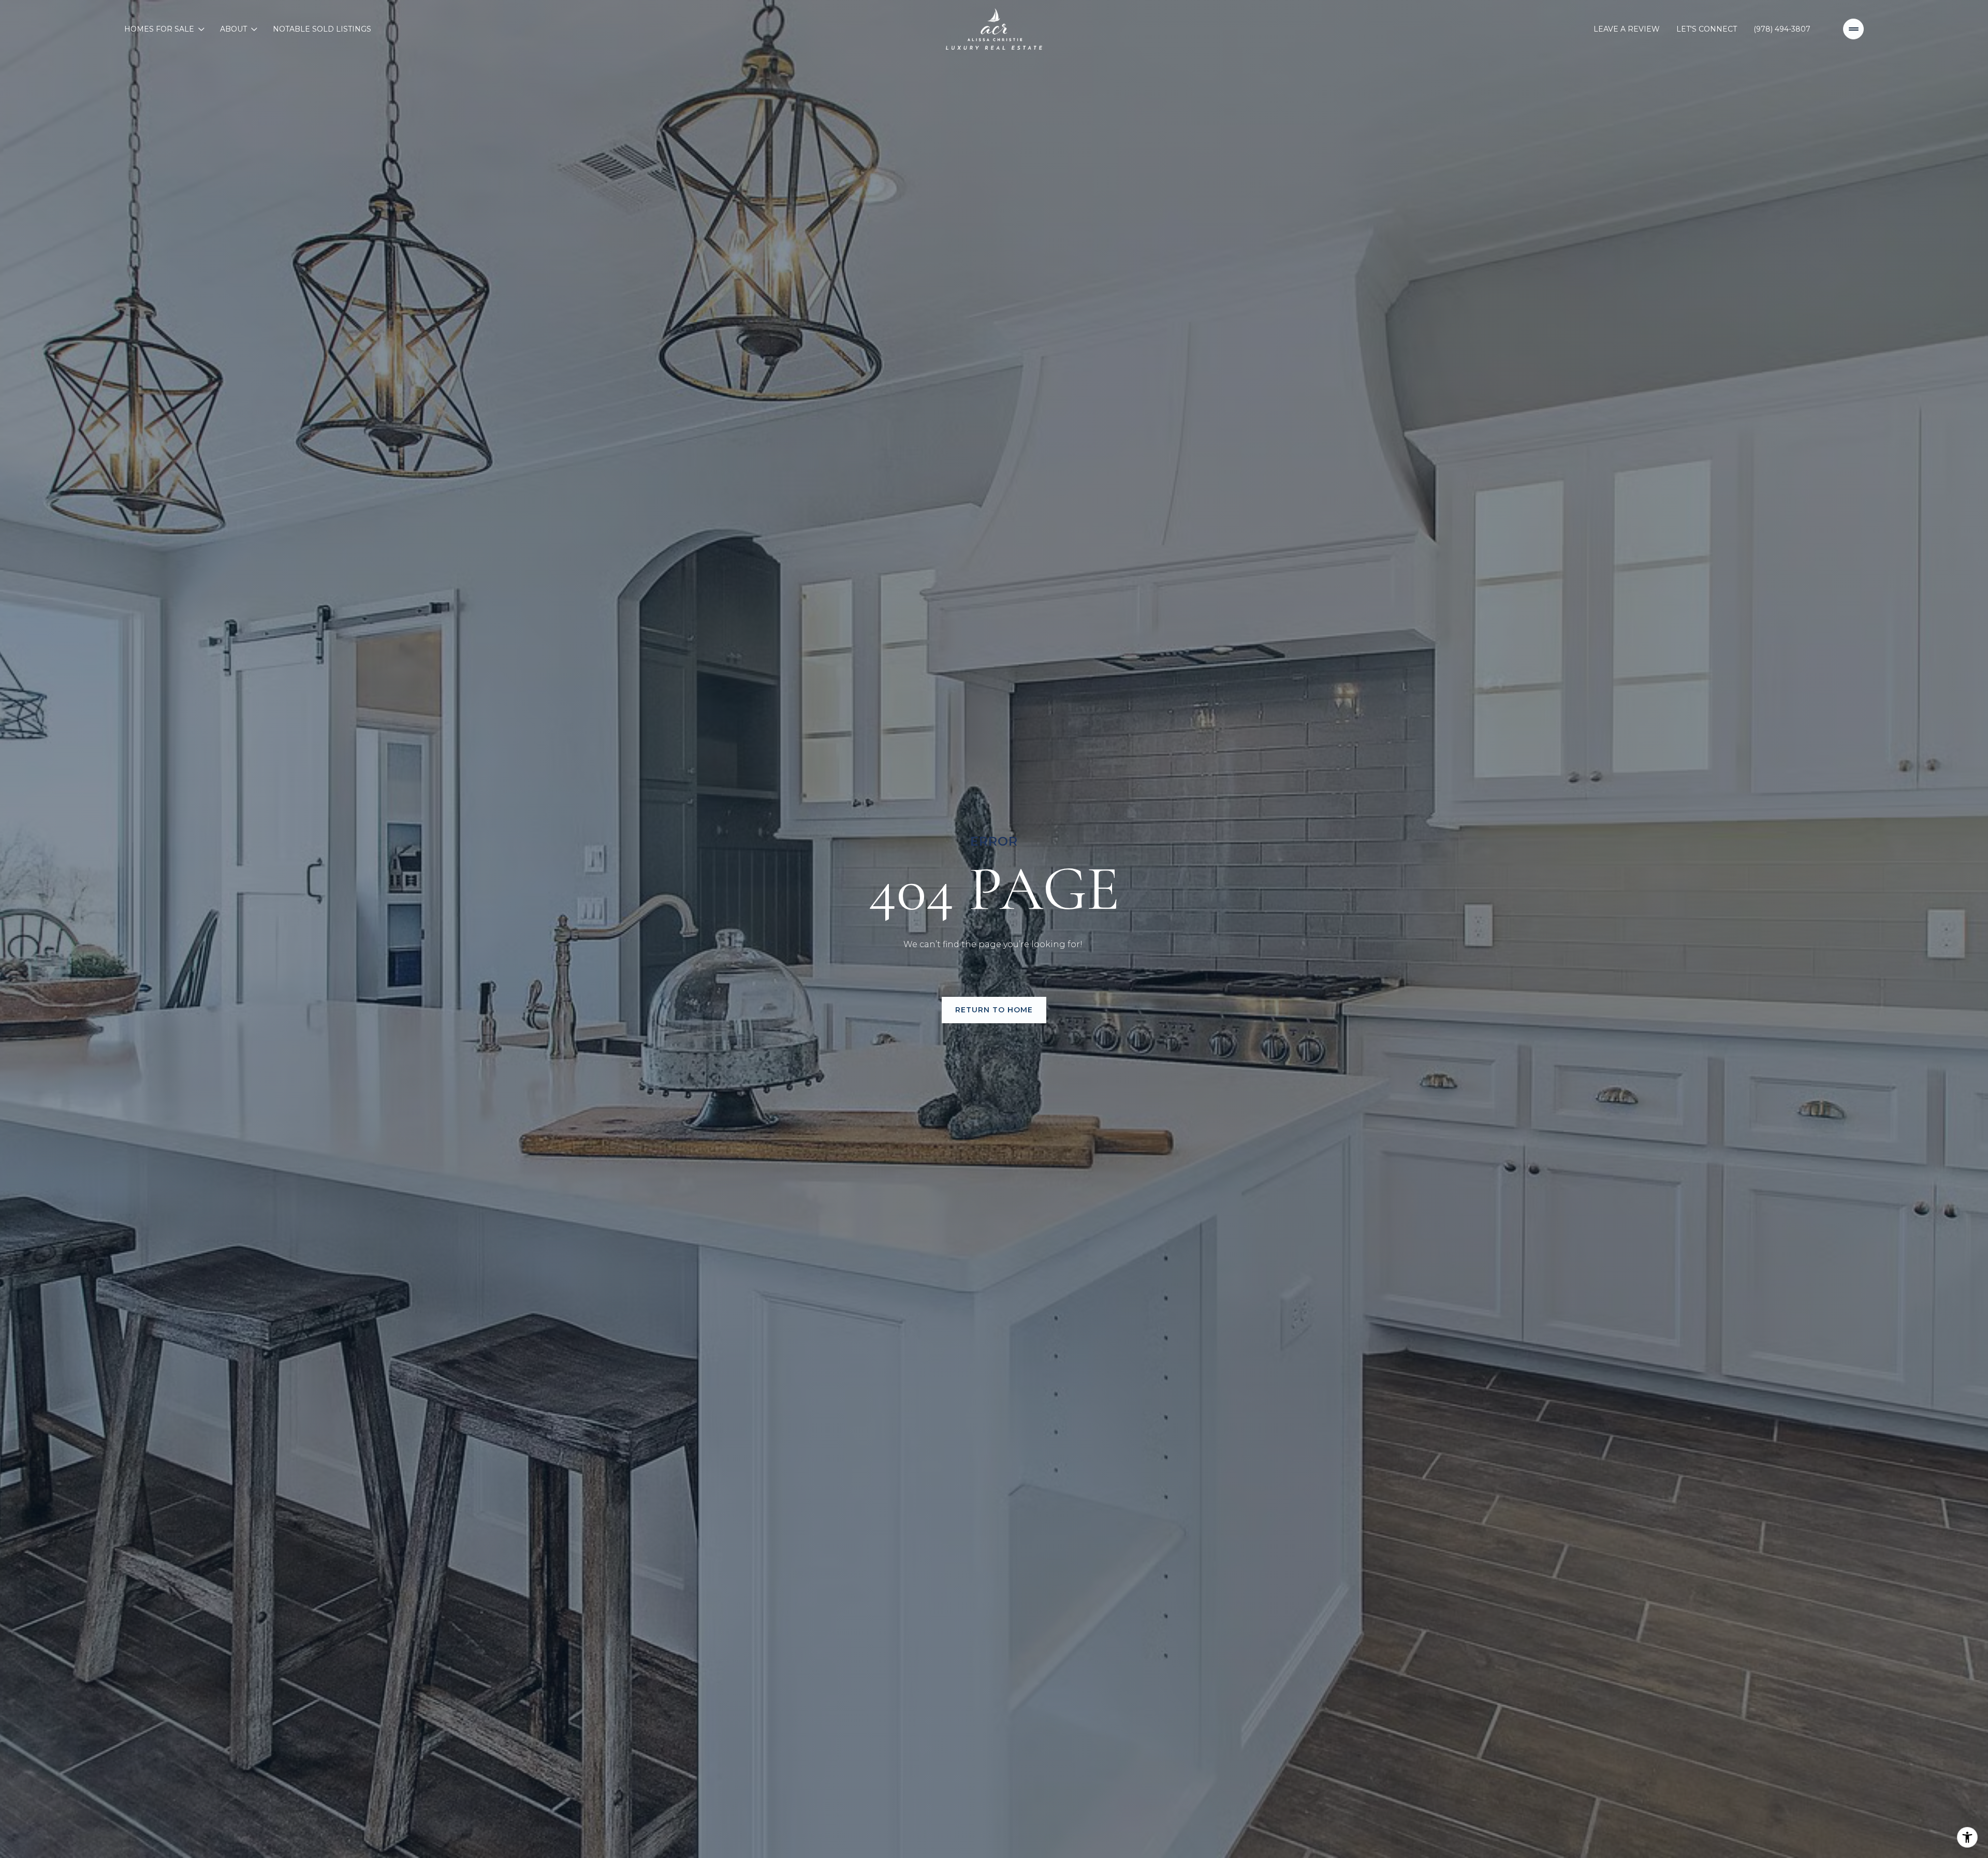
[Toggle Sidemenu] (1853, 29)
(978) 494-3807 (1782, 29)
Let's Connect (1707, 29)
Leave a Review (1627, 29)
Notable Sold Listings (322, 29)
